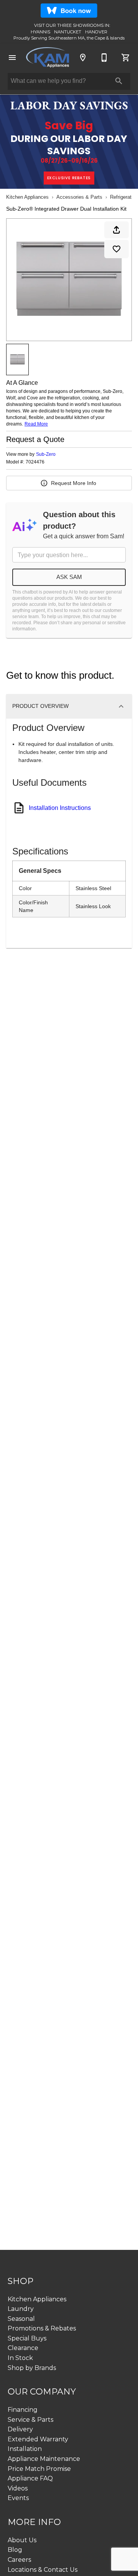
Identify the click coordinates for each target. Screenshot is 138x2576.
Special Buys (27, 2338)
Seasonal (21, 2319)
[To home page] (48, 57)
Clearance (23, 2348)
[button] (12, 58)
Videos (18, 2488)
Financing (23, 2410)
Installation (25, 2449)
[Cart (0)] (126, 58)
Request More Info (74, 483)
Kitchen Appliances (27, 197)
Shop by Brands (32, 2368)
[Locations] (83, 58)
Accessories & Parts (79, 197)
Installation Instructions (60, 808)
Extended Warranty (38, 2439)
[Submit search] (119, 81)
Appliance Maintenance (44, 2459)
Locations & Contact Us (43, 2570)
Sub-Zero (46, 454)
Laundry (21, 2309)
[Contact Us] (104, 58)
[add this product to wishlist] (117, 249)
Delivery (20, 2429)
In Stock (20, 2358)
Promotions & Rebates (42, 2328)
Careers (19, 2560)
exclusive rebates (69, 178)
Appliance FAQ (30, 2478)
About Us (22, 2540)
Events (18, 2498)
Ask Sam (69, 577)
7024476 (35, 462)
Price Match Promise (39, 2469)
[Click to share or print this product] (117, 230)
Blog (15, 2550)
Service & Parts (30, 2420)
